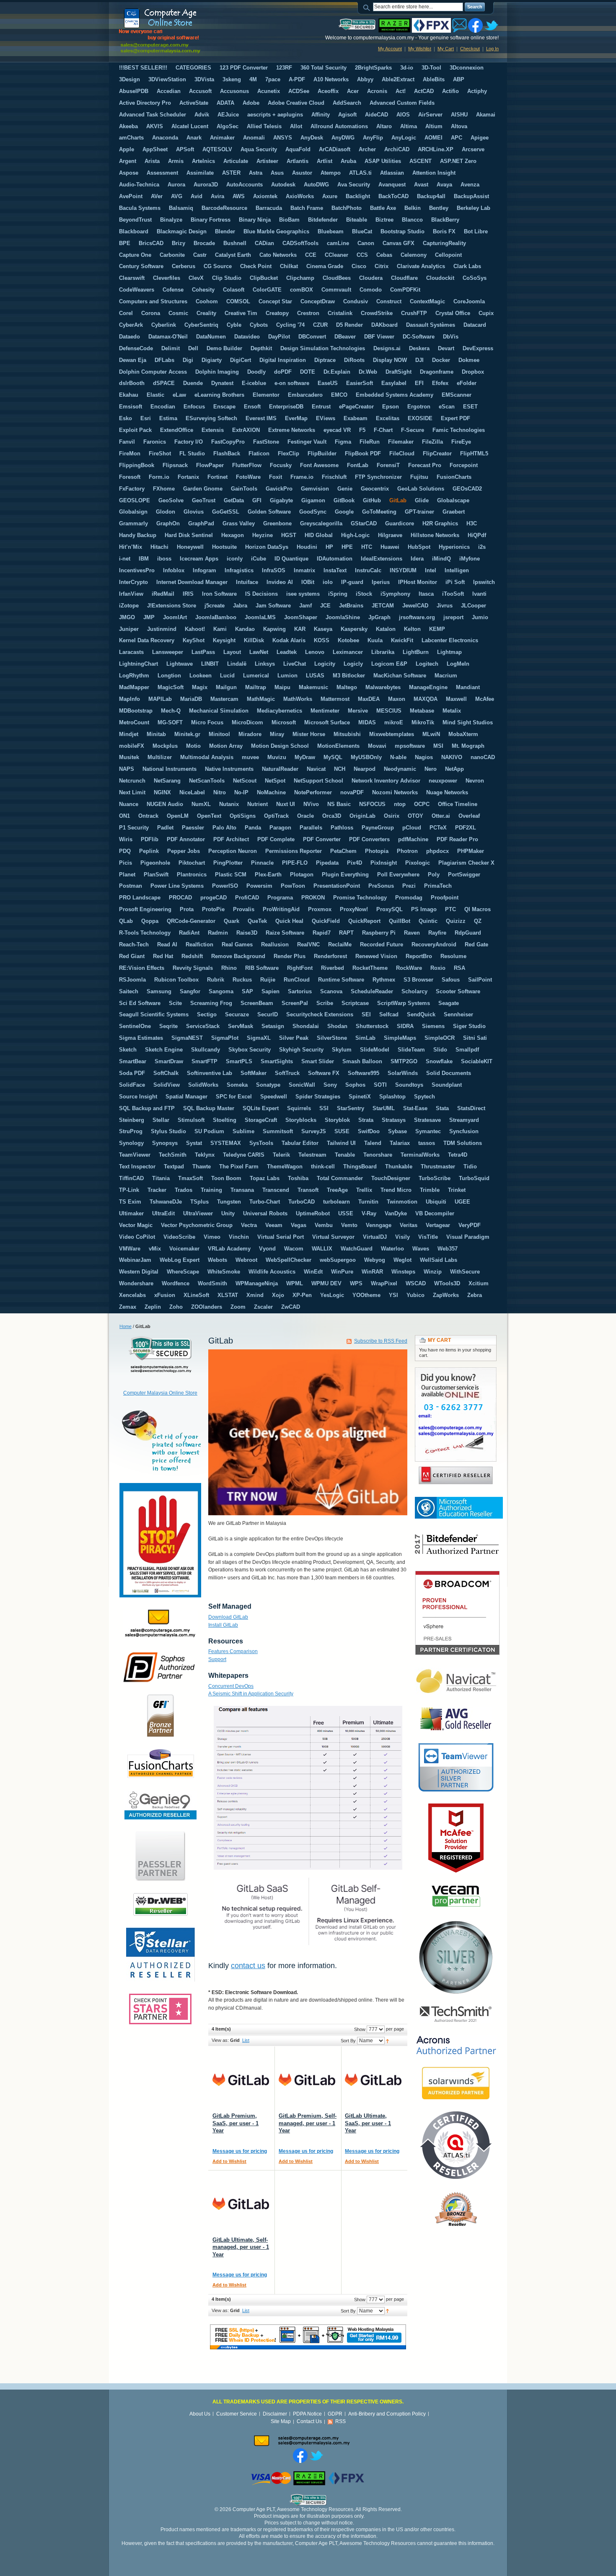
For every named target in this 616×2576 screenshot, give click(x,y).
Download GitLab (228, 1617)
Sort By (348, 2041)
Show (360, 2029)
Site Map (281, 2421)
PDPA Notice (307, 2414)
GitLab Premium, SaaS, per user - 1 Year (236, 2123)
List (246, 2040)
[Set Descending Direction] (387, 2041)
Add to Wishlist (229, 2161)
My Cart (446, 49)
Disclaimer (275, 2414)
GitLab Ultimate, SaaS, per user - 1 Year (368, 2123)
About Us (200, 2414)
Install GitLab (223, 1625)
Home (126, 1326)
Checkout (470, 49)
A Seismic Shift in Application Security (251, 1694)
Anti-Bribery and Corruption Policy (387, 2414)
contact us (248, 1966)
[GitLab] (241, 2080)
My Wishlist (420, 49)
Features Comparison (233, 1651)
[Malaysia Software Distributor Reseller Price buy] (181, 31)
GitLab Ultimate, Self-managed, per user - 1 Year (241, 2247)
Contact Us (309, 2421)
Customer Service (237, 2414)
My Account (390, 49)
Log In (492, 49)
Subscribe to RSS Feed (381, 1341)
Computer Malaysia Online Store (160, 1393)
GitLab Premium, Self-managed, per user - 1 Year (308, 2123)
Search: (368, 7)
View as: (220, 2040)
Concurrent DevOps (231, 1686)
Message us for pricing (240, 2151)
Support (217, 1659)
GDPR (335, 2414)
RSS (340, 2421)
